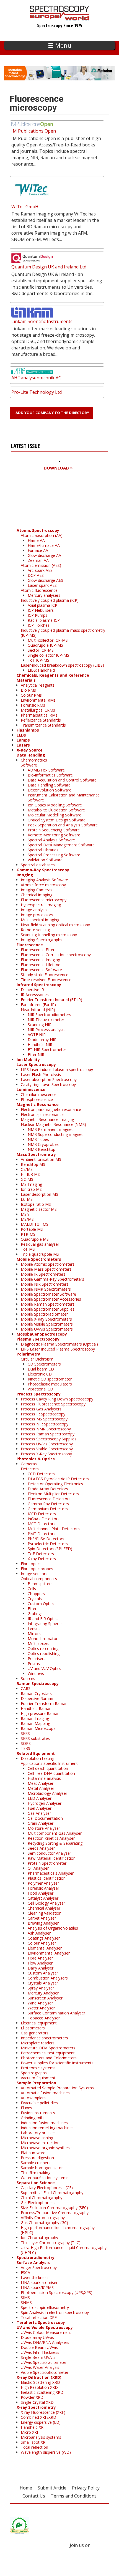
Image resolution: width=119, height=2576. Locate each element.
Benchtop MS (33, 1164)
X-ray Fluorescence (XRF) (43, 2412)
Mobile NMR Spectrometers (46, 1289)
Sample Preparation (36, 2083)
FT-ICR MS (30, 1174)
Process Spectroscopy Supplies (49, 1439)
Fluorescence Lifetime (41, 965)
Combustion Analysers (48, 1978)
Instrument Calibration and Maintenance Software (64, 797)
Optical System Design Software (57, 820)
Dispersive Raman (37, 1698)
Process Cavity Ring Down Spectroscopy (57, 1399)
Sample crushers (36, 2163)
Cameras (29, 1464)
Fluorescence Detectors (49, 1499)
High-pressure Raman (40, 1713)
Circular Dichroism (37, 1359)
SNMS (26, 2302)
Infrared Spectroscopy (39, 985)
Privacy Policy (86, 2488)
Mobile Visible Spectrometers (47, 1324)
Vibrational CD (40, 1389)
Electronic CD (40, 1374)
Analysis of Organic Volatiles (53, 1928)
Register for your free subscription (38, 500)
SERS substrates (35, 1738)
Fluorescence (30, 945)
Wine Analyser (40, 2003)
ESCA (25, 2272)
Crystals (35, 1599)
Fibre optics (31, 1564)
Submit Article (52, 2488)
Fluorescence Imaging (40, 960)
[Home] (60, 18)
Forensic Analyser (43, 1888)
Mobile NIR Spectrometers (45, 1284)
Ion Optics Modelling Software (55, 805)
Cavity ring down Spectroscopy (48, 1084)
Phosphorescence (37, 1099)
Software (29, 765)
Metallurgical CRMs (38, 710)
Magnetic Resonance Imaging (47, 1119)
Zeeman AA (38, 560)
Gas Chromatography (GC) (44, 2223)
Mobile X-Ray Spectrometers (46, 1319)
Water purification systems (45, 2178)
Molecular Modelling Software (55, 815)
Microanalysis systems (41, 2437)
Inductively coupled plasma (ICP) (50, 600)
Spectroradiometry (36, 2258)
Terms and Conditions (74, 2496)
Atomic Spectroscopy (38, 530)
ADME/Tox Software (46, 770)
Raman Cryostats (36, 1693)
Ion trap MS (31, 1189)
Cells (32, 1589)
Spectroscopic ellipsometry (45, 2307)
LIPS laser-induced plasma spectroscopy (57, 1069)
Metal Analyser (41, 1788)
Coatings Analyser (44, 1938)
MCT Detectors (42, 1524)
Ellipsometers (33, 2028)
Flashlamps (28, 730)
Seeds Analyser (41, 1848)
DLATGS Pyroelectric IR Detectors (58, 1479)
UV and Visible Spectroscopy (45, 2327)
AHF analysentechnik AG (36, 378)
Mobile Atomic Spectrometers (48, 1264)
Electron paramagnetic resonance (51, 1109)
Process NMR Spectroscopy (46, 1429)
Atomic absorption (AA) (42, 535)
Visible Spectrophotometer (45, 2372)
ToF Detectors (41, 1554)
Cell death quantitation (48, 1768)
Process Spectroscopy (39, 1394)
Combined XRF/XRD (38, 2417)
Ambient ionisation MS (41, 1159)
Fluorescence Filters (39, 950)
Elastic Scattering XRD (40, 2382)
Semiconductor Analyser (49, 1853)
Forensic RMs (33, 705)
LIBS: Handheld (41, 670)
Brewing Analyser (43, 1923)
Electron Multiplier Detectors (53, 1494)
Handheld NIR (40, 1045)
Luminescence (31, 1089)
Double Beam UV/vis (39, 2347)
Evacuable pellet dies (39, 2103)
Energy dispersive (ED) (41, 2422)
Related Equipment (36, 1753)
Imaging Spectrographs (42, 940)
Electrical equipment (39, 2023)
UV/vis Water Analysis (40, 2367)
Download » (58, 468)
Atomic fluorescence (39, 590)
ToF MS (28, 1249)
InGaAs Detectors (44, 1519)
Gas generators (35, 2033)
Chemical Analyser (44, 1908)
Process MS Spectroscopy (44, 1419)
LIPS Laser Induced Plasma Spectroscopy (58, 1349)
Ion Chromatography (39, 2238)
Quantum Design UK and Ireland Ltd (49, 267)
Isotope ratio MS (36, 1204)
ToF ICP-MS (38, 660)
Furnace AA (38, 550)
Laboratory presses (38, 2133)
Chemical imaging (37, 895)
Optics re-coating (43, 1649)
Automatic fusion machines (45, 2093)
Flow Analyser (40, 1963)
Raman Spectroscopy (38, 1683)
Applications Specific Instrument (49, 1763)
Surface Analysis (33, 2262)
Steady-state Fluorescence (45, 975)
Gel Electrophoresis (38, 2203)
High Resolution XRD (39, 2387)
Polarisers (37, 1658)
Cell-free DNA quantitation (51, 1773)
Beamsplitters (40, 1584)
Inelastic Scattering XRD (42, 2392)
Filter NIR (36, 1054)
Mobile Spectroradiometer (44, 1314)
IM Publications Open (34, 131)
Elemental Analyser (45, 1948)
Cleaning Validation (45, 1913)
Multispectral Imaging (40, 920)
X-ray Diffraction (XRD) (39, 2377)
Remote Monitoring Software (54, 835)
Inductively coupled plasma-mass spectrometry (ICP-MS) (63, 633)
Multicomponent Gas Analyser (55, 1833)
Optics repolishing (44, 1654)
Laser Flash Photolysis (41, 1074)
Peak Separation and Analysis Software (63, 825)
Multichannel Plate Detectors (54, 1529)
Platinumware (33, 2153)
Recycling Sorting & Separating (55, 1843)
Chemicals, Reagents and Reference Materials (53, 678)
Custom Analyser (43, 1973)
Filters (33, 1609)
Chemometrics (34, 760)
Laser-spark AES (42, 585)
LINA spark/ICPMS (37, 2287)
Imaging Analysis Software (44, 880)
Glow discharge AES (45, 580)
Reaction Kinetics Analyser (51, 1838)
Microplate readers (38, 2043)
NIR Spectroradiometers (49, 1015)
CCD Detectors (41, 1474)
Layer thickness (35, 2277)
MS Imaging (31, 1184)
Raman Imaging (35, 1718)
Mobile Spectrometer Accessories (51, 1299)
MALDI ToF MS (35, 1224)
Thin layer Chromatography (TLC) (51, 2243)
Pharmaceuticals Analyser (51, 1873)
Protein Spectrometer (47, 1863)
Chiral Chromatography (42, 2198)
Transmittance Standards (43, 725)
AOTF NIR (37, 1035)
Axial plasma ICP (42, 605)
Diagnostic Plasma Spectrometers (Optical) (59, 1344)
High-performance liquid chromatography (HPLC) (58, 2230)
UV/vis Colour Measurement (46, 2332)
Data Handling (31, 755)
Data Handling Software (49, 785)
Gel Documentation (45, 1818)
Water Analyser (41, 2008)
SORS (26, 1743)
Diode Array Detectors (48, 1489)
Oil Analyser (38, 1868)
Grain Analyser (41, 1823)
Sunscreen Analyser (45, 1998)
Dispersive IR (32, 990)
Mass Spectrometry (36, 1154)
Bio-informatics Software (50, 775)
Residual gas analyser (40, 1244)
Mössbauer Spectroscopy (42, 1334)
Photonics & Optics (36, 1459)
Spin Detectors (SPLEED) (50, 1549)
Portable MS (32, 1229)
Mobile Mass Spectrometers (46, 1269)
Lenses (34, 1629)
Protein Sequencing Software (54, 830)
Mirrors (34, 1634)
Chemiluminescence (39, 1094)
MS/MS (27, 1219)
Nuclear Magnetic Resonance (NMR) (53, 1124)
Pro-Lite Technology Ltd (37, 392)
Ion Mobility (28, 1059)
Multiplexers (38, 1644)
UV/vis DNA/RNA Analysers (45, 2342)
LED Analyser (40, 1798)
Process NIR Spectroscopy (45, 1424)
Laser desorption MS (39, 1194)
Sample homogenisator (42, 2168)
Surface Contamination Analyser (56, 2013)
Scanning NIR (40, 1025)
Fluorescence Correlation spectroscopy (56, 955)
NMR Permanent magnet (50, 1129)
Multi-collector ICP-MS (48, 640)
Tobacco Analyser (44, 2018)
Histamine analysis (44, 1778)
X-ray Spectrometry (36, 2407)
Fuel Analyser (40, 1808)
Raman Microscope (38, 1728)
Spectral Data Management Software (61, 845)
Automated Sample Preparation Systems (57, 2088)
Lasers (23, 745)
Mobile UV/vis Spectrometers (47, 1329)
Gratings (35, 1614)
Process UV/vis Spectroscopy (47, 1444)
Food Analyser (41, 1893)
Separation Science (36, 2183)
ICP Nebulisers (41, 610)
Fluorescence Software (41, 970)
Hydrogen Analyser (45, 1803)
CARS (26, 1688)
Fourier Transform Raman (44, 1703)
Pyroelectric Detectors (48, 1544)
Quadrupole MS (35, 1239)
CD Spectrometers (44, 1364)
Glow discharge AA (44, 555)
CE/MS (27, 1169)
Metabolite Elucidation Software (56, 810)
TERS (25, 1748)
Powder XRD (32, 2397)
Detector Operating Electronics (55, 1484)
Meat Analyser (41, 1783)
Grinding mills (33, 2118)
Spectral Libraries (43, 850)
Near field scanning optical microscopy (55, 925)
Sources (28, 1678)
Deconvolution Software (50, 790)
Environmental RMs (38, 700)
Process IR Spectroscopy (43, 1414)
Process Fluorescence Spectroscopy (53, 1404)
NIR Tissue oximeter (46, 1020)
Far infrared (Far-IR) (38, 1005)
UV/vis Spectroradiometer (44, 2362)
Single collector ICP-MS (48, 655)
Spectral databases (38, 865)
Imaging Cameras (37, 890)
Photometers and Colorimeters (49, 2058)
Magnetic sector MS (39, 1209)
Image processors (37, 915)
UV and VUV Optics (44, 1668)
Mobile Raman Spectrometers (48, 1304)
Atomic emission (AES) (41, 565)
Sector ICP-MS (41, 650)
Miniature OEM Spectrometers (48, 2048)
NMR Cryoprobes (43, 1144)
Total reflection (34, 2447)
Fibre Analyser (40, 1958)
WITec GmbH (25, 207)
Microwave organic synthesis (47, 2148)
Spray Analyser (41, 1988)
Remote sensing (35, 930)
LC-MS (27, 1199)
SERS (25, 1733)
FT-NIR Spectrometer (47, 1050)
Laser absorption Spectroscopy (49, 1079)
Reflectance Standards (41, 720)
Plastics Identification (47, 1878)
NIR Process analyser (47, 1030)
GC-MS (27, 1179)
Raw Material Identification (52, 1858)
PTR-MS (28, 1234)
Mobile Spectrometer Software (48, 1294)
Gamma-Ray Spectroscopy (43, 870)
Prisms (34, 1663)
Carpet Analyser (42, 1918)
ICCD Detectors (42, 1514)
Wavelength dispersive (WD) (46, 2452)
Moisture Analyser (44, 1828)
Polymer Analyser (43, 1883)
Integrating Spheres (45, 1624)
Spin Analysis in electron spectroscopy (55, 2312)
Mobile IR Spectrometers (43, 1274)
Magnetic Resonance (38, 1104)
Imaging (25, 875)
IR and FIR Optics (43, 1619)
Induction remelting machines (47, 2128)
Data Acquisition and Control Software (62, 780)
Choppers (36, 1594)
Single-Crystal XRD (37, 2402)
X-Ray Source (30, 750)
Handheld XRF (33, 2427)
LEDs (21, 735)
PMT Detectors (42, 1534)
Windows (36, 1673)
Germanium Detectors (48, 1509)
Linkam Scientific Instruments (42, 321)
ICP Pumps (37, 615)
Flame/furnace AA (44, 545)
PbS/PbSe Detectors (46, 1539)
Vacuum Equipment (38, 2078)
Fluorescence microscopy (44, 900)
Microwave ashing (37, 2138)
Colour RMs (31, 695)
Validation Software (45, 860)
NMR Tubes (38, 1139)
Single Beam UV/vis (38, 2357)
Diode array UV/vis (37, 2337)
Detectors (30, 1469)
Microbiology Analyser (47, 1793)
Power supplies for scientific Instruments (57, 2063)
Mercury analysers (44, 595)
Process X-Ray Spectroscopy (46, 1454)
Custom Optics (41, 1604)
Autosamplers (33, 2098)
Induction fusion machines (44, 2123)
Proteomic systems (38, 2068)
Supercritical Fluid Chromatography (52, 2193)
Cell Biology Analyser (46, 1903)
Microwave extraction (40, 2143)
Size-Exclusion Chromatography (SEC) (54, 2208)
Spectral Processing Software (54, 855)
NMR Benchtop (42, 1149)
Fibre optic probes (37, 1569)
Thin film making (36, 2173)
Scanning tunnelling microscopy (49, 935)
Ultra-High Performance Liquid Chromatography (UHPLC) (64, 2250)
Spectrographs (34, 2073)
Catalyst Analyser (43, 1898)
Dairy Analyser (41, 1968)
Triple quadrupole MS (40, 1254)
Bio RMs (28, 690)
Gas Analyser (39, 1813)
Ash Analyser (39, 1933)
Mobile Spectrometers (39, 1259)
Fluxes (26, 2108)
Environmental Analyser (49, 1953)
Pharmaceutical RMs (39, 715)
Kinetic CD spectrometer (50, 1379)
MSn (25, 1214)
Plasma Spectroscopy (38, 1339)
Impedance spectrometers (44, 2038)
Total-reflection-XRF (39, 2317)
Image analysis (34, 910)
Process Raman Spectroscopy (48, 1434)
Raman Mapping (35, 1723)
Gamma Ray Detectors (48, 1504)
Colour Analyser (42, 1943)
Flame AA (36, 540)
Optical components (39, 1579)
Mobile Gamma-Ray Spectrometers (52, 1279)
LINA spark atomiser (39, 2282)
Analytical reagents (38, 685)
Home (26, 2488)
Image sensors (34, 1574)
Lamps (23, 740)
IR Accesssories (35, 995)
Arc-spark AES (40, 570)
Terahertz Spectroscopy (41, 2322)
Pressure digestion (37, 2158)
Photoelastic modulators (50, 1384)
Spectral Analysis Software (51, 840)
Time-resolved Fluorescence (46, 980)
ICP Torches (39, 625)
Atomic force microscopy (43, 885)
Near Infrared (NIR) (38, 1010)
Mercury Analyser (43, 1993)
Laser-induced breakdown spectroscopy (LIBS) (62, 665)
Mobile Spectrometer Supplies (48, 1309)
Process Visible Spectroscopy (47, 1449)
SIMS (25, 2297)
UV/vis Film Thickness (40, 2352)
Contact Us (34, 2496)
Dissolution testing (37, 1758)
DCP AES (36, 575)
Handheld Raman (36, 1708)
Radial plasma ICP (44, 620)
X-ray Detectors (42, 1559)
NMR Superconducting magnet (55, 1134)
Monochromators (44, 1639)
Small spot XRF (34, 2442)
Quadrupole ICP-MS (45, 645)
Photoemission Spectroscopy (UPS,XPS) (57, 2292)
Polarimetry (28, 1354)
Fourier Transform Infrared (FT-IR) (51, 1000)
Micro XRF (30, 2432)
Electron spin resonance (42, 1114)
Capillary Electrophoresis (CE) (47, 2188)
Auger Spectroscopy (39, 2267)
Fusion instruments (38, 2113)
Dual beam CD (41, 1369)
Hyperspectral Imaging (41, 905)
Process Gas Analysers (41, 1409)
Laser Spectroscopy (36, 1064)
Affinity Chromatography (43, 2218)
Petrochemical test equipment (48, 2053)
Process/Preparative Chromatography (55, 2213)
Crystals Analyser (43, 1983)
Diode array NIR (42, 1040)
